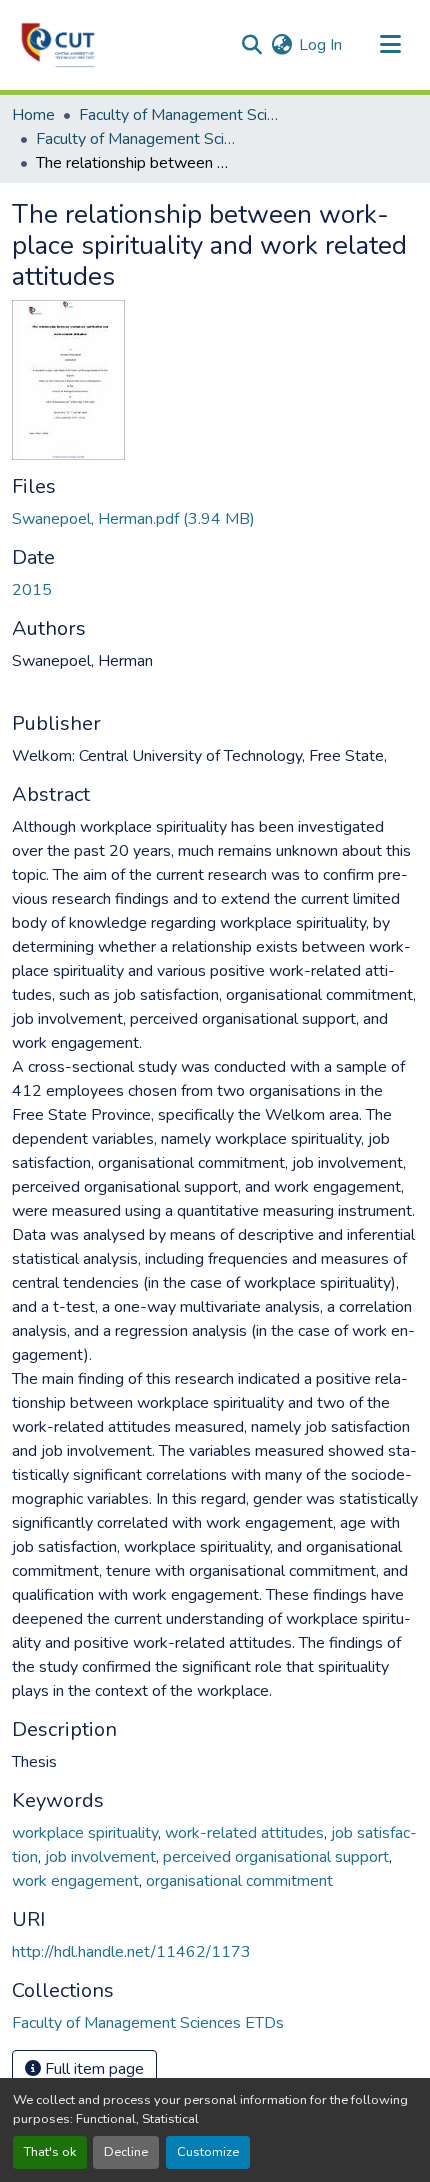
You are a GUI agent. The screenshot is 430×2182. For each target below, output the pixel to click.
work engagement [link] (75, 1881)
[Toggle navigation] (390, 45)
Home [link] (33, 115)
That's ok (50, 2152)
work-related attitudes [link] (244, 1833)
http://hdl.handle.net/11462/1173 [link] (131, 1952)
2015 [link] (32, 590)
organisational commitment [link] (239, 1881)
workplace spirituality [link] (85, 1833)
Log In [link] (320, 45)
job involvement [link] (100, 1857)
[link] (215, 519)
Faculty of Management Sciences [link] (179, 115)
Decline (126, 2152)
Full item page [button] (92, 2069)
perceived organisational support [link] (276, 1857)
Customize (208, 2152)
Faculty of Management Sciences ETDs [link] (136, 139)
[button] (58, 45)
